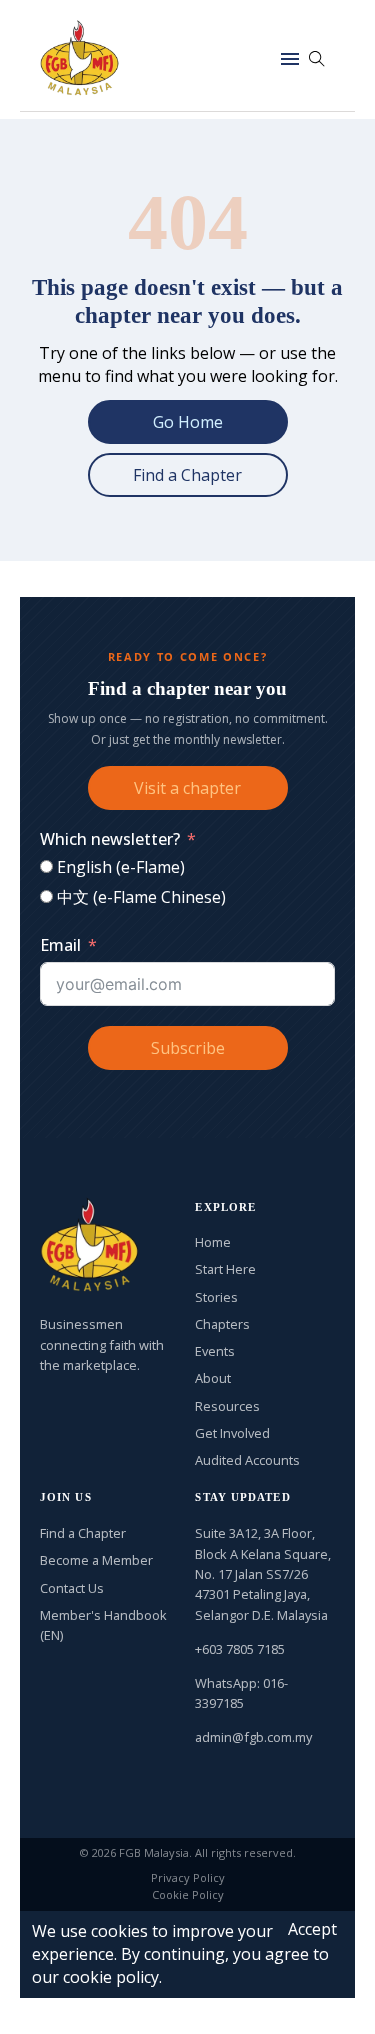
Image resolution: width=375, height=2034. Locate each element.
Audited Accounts (247, 1460)
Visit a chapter (187, 788)
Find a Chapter (187, 475)
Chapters (222, 1324)
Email (60, 945)
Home (213, 1242)
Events (215, 1351)
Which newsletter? (110, 839)
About (213, 1378)
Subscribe (188, 1048)
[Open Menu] (290, 59)
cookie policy (111, 1977)
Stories (216, 1297)
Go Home (188, 422)
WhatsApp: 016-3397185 (241, 1693)
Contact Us (72, 1588)
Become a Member (96, 1560)
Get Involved (232, 1433)
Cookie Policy (188, 1894)
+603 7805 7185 (240, 1649)
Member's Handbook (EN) (103, 1625)
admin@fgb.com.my (253, 1737)
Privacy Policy (188, 1877)
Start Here (225, 1269)
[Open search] (317, 59)
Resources (227, 1406)
